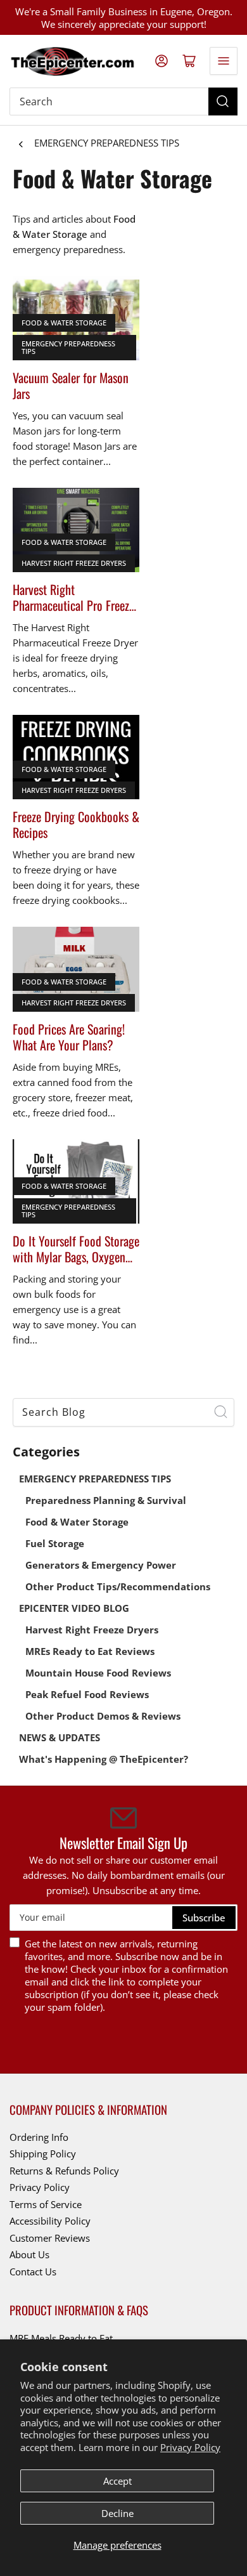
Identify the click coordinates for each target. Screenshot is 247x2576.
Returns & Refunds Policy (64, 2171)
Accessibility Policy (50, 2221)
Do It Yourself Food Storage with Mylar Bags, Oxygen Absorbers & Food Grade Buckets (76, 1249)
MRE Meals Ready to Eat (61, 2338)
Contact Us (33, 2272)
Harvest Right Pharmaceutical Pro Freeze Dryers (73, 598)
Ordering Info (39, 2137)
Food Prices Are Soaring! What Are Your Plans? (69, 1037)
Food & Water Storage (64, 323)
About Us (29, 2254)
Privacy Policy (190, 2447)
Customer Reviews (50, 2238)
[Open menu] (224, 61)
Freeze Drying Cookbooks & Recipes (76, 825)
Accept (117, 2481)
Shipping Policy (43, 2154)
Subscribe (204, 1918)
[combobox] (123, 1412)
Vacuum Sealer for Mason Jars (71, 386)
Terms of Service (46, 2204)
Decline (117, 2513)
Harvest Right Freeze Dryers (74, 563)
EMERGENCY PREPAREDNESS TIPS (107, 143)
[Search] (223, 101)
